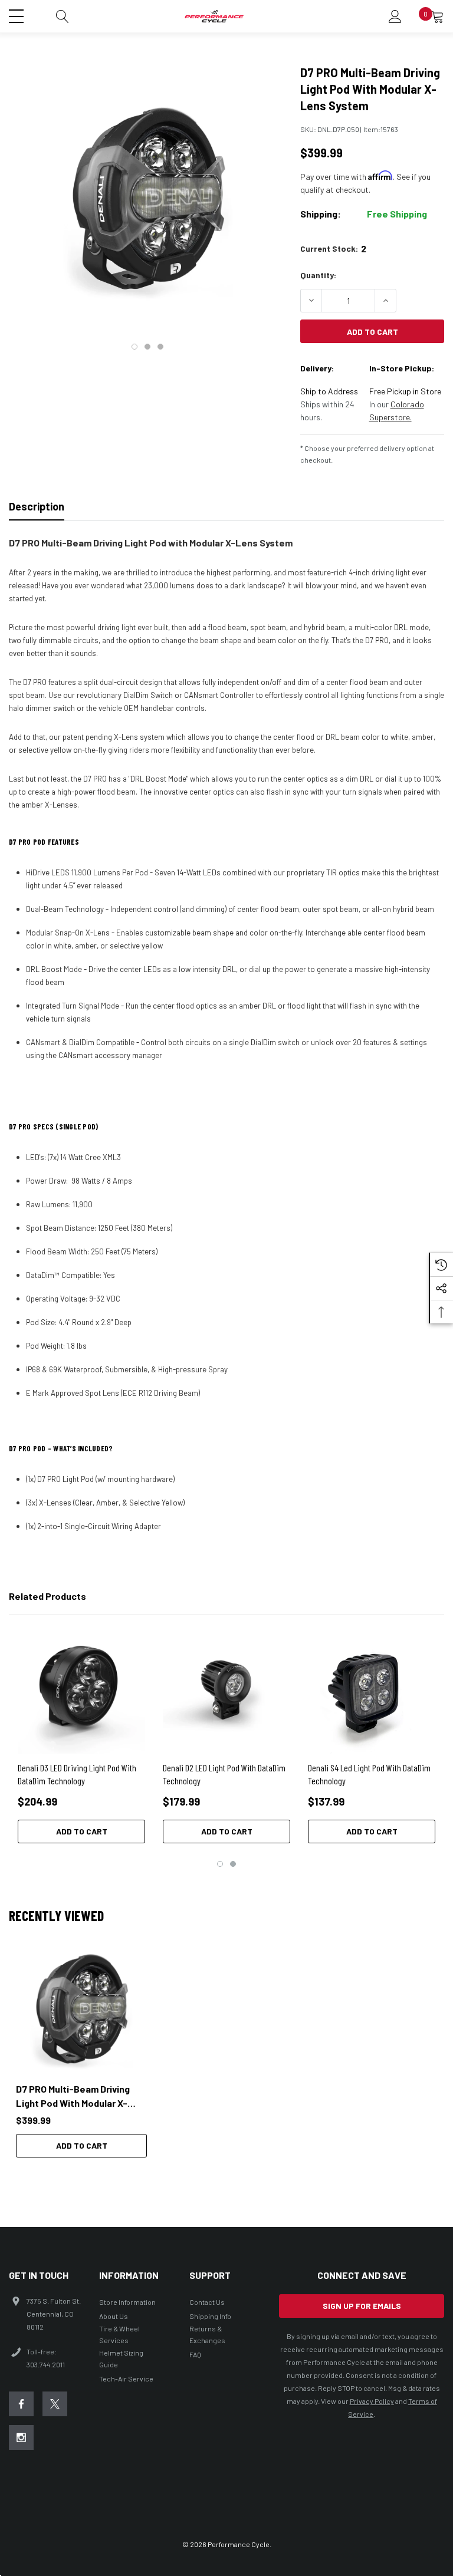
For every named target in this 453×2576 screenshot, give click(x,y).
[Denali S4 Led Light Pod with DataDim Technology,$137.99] (372, 1690)
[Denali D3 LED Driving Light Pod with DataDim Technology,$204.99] (81, 1690)
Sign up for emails (362, 2306)
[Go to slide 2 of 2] (233, 1864)
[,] (81, 2010)
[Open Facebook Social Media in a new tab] (21, 2404)
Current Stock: (333, 248)
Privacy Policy (372, 2401)
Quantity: (318, 275)
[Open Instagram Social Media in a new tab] (21, 2437)
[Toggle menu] (18, 15)
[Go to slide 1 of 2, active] (220, 1864)
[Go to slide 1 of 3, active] (134, 347)
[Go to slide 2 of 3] (147, 347)
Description (37, 506)
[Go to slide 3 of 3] (160, 347)
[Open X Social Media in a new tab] (55, 2404)
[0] (438, 17)
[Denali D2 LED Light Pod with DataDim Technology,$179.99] (226, 1690)
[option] (81, 2051)
